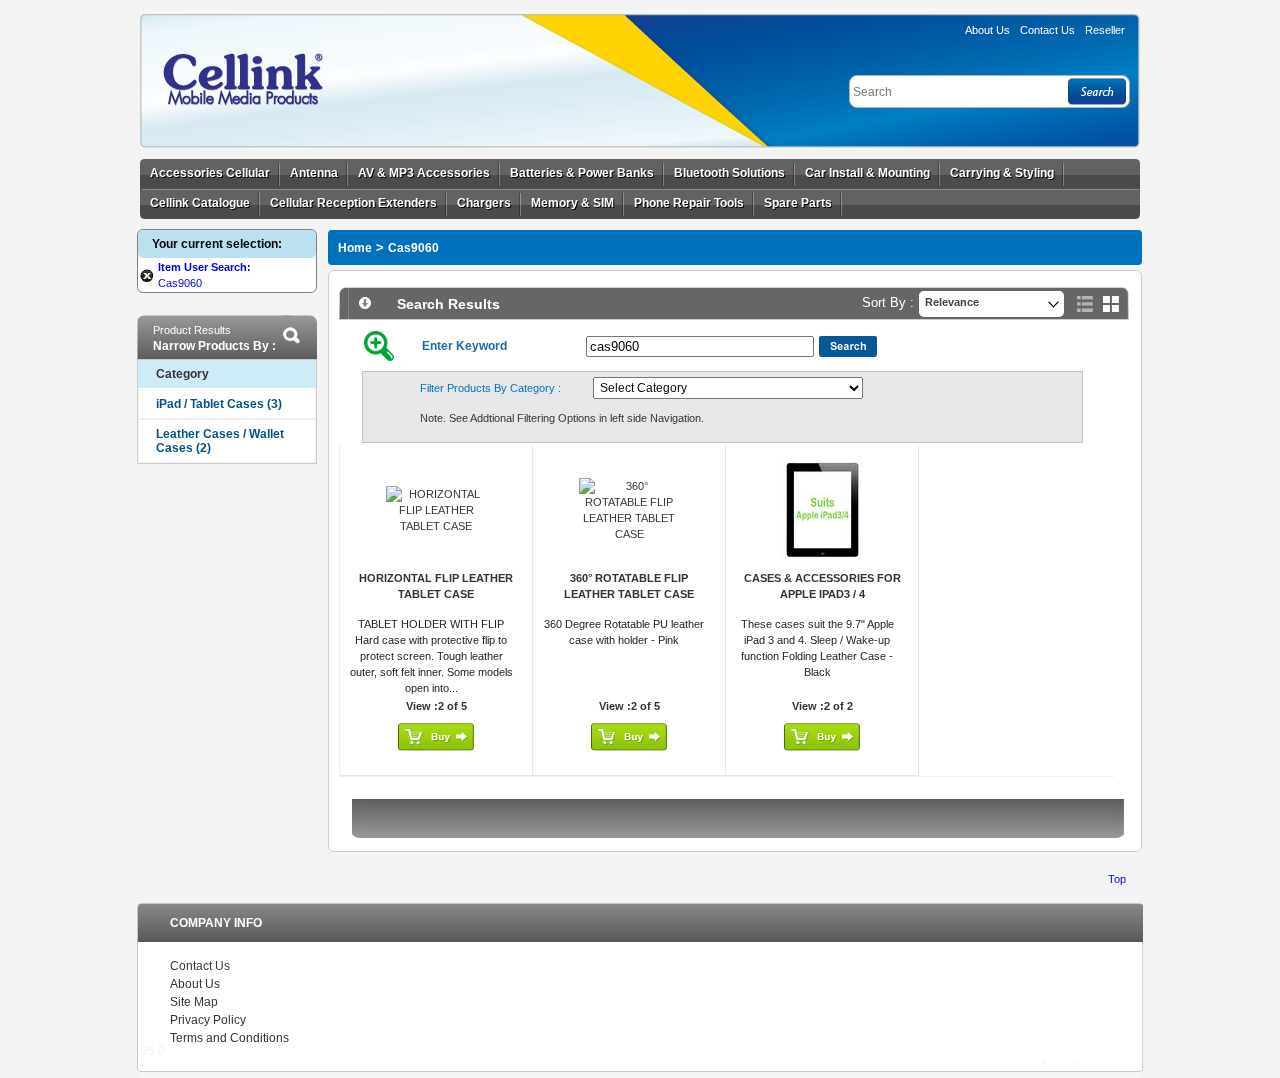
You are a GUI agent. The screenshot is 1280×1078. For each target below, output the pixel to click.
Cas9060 (413, 248)
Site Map (194, 1002)
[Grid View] (1111, 304)
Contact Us (200, 966)
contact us (1047, 30)
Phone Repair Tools (689, 203)
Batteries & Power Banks (582, 173)
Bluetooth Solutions (729, 173)
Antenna (314, 173)
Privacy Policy (208, 1020)
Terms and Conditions (229, 1038)
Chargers (484, 203)
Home (355, 248)
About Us (987, 30)
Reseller (1105, 30)
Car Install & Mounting (867, 173)
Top (1117, 879)
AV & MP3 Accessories (424, 173)
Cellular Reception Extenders (353, 203)
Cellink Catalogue (200, 203)
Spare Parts (798, 203)
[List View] (1085, 304)
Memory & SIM (572, 203)
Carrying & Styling (1002, 173)
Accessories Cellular (210, 173)
